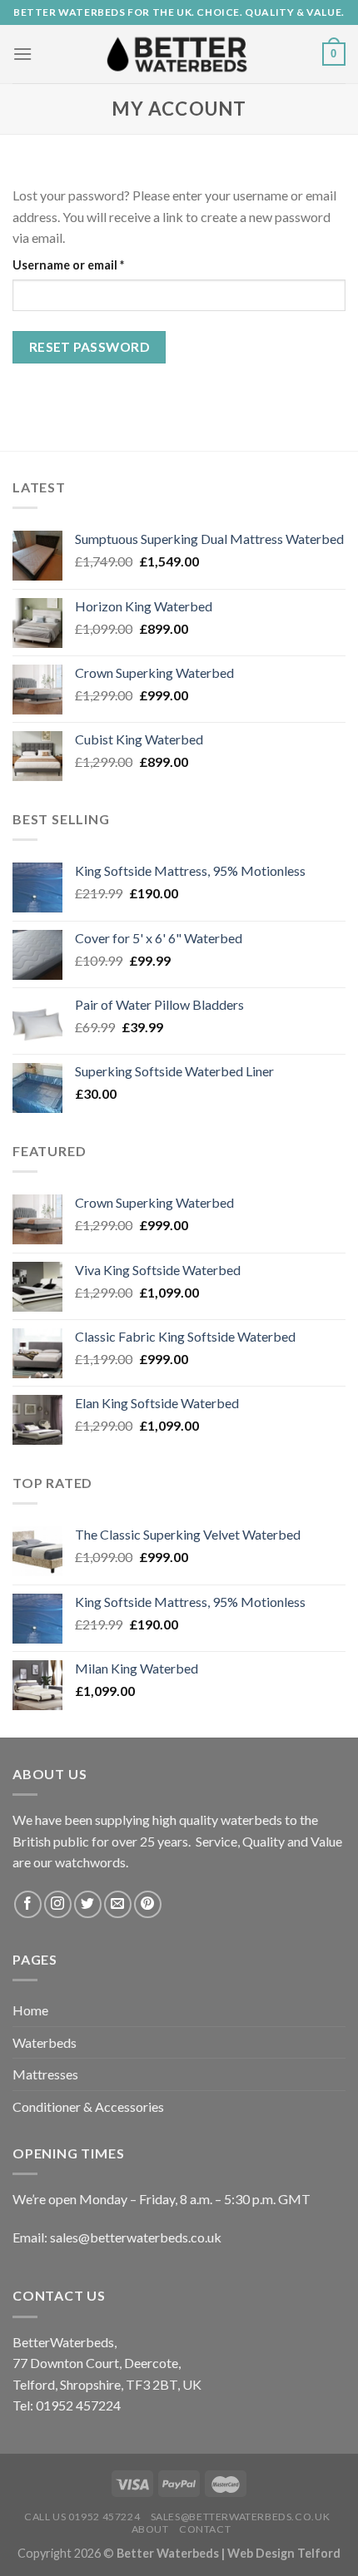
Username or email (94, 265)
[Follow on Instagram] (58, 1904)
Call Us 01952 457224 (82, 2517)
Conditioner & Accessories (88, 2106)
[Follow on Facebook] (28, 1904)
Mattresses (45, 2074)
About (150, 2529)
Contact (205, 2529)
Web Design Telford (284, 2553)
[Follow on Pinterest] (148, 1904)
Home (30, 2010)
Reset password (89, 347)
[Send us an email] (118, 1904)
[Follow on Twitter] (88, 1904)
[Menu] (22, 54)
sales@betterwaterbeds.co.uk (241, 2517)
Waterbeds (45, 2042)
